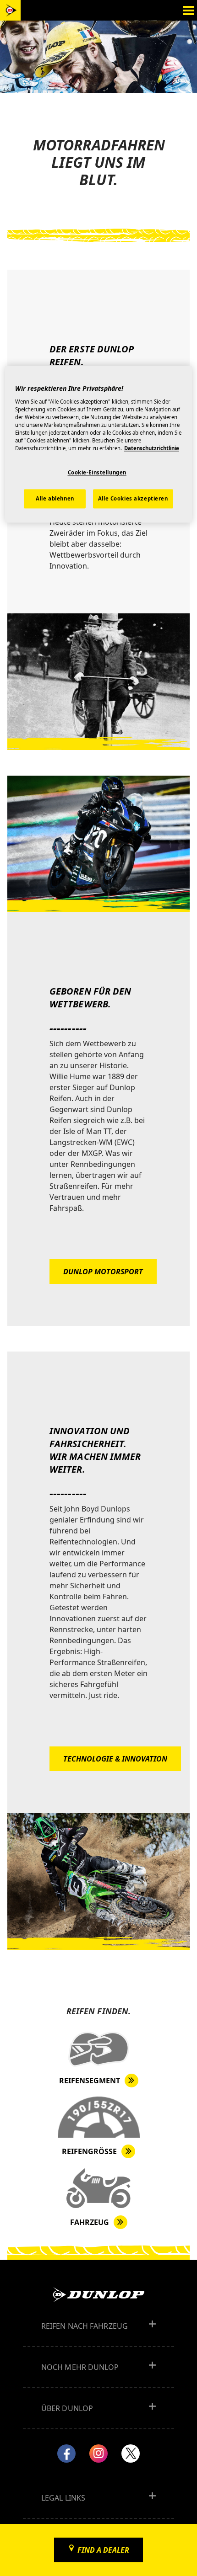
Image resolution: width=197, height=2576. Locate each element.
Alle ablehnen (55, 499)
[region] (99, 444)
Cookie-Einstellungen (97, 473)
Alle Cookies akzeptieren (133, 499)
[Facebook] (66, 2454)
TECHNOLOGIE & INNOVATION (115, 1759)
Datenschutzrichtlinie (152, 449)
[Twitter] (131, 2454)
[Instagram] (98, 2454)
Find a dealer (103, 2550)
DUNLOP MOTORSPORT (103, 1272)
